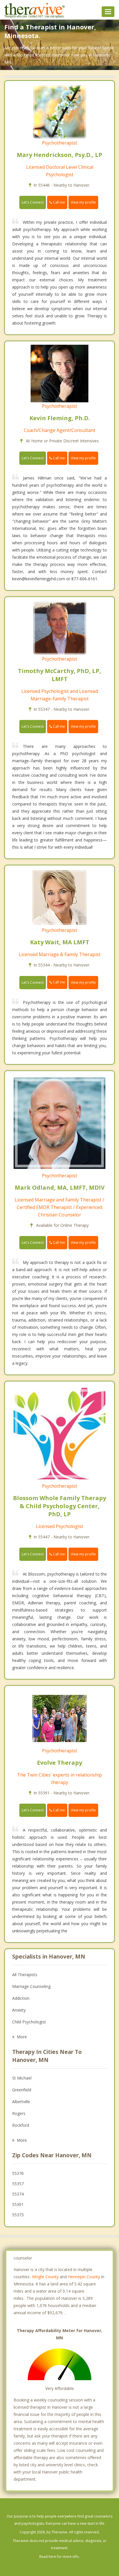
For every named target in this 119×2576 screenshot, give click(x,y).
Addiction (21, 1998)
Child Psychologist (29, 2022)
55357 (18, 2184)
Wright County (45, 2277)
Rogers (19, 2113)
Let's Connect (33, 202)
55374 (18, 2194)
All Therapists (25, 1975)
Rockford (21, 2125)
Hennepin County (84, 2277)
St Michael (22, 2078)
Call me (58, 202)
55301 (18, 2204)
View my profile (83, 202)
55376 (18, 2173)
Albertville (21, 2102)
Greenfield (22, 2090)
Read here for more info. (59, 2557)
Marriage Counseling (31, 1986)
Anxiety (19, 2010)
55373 (18, 2215)
